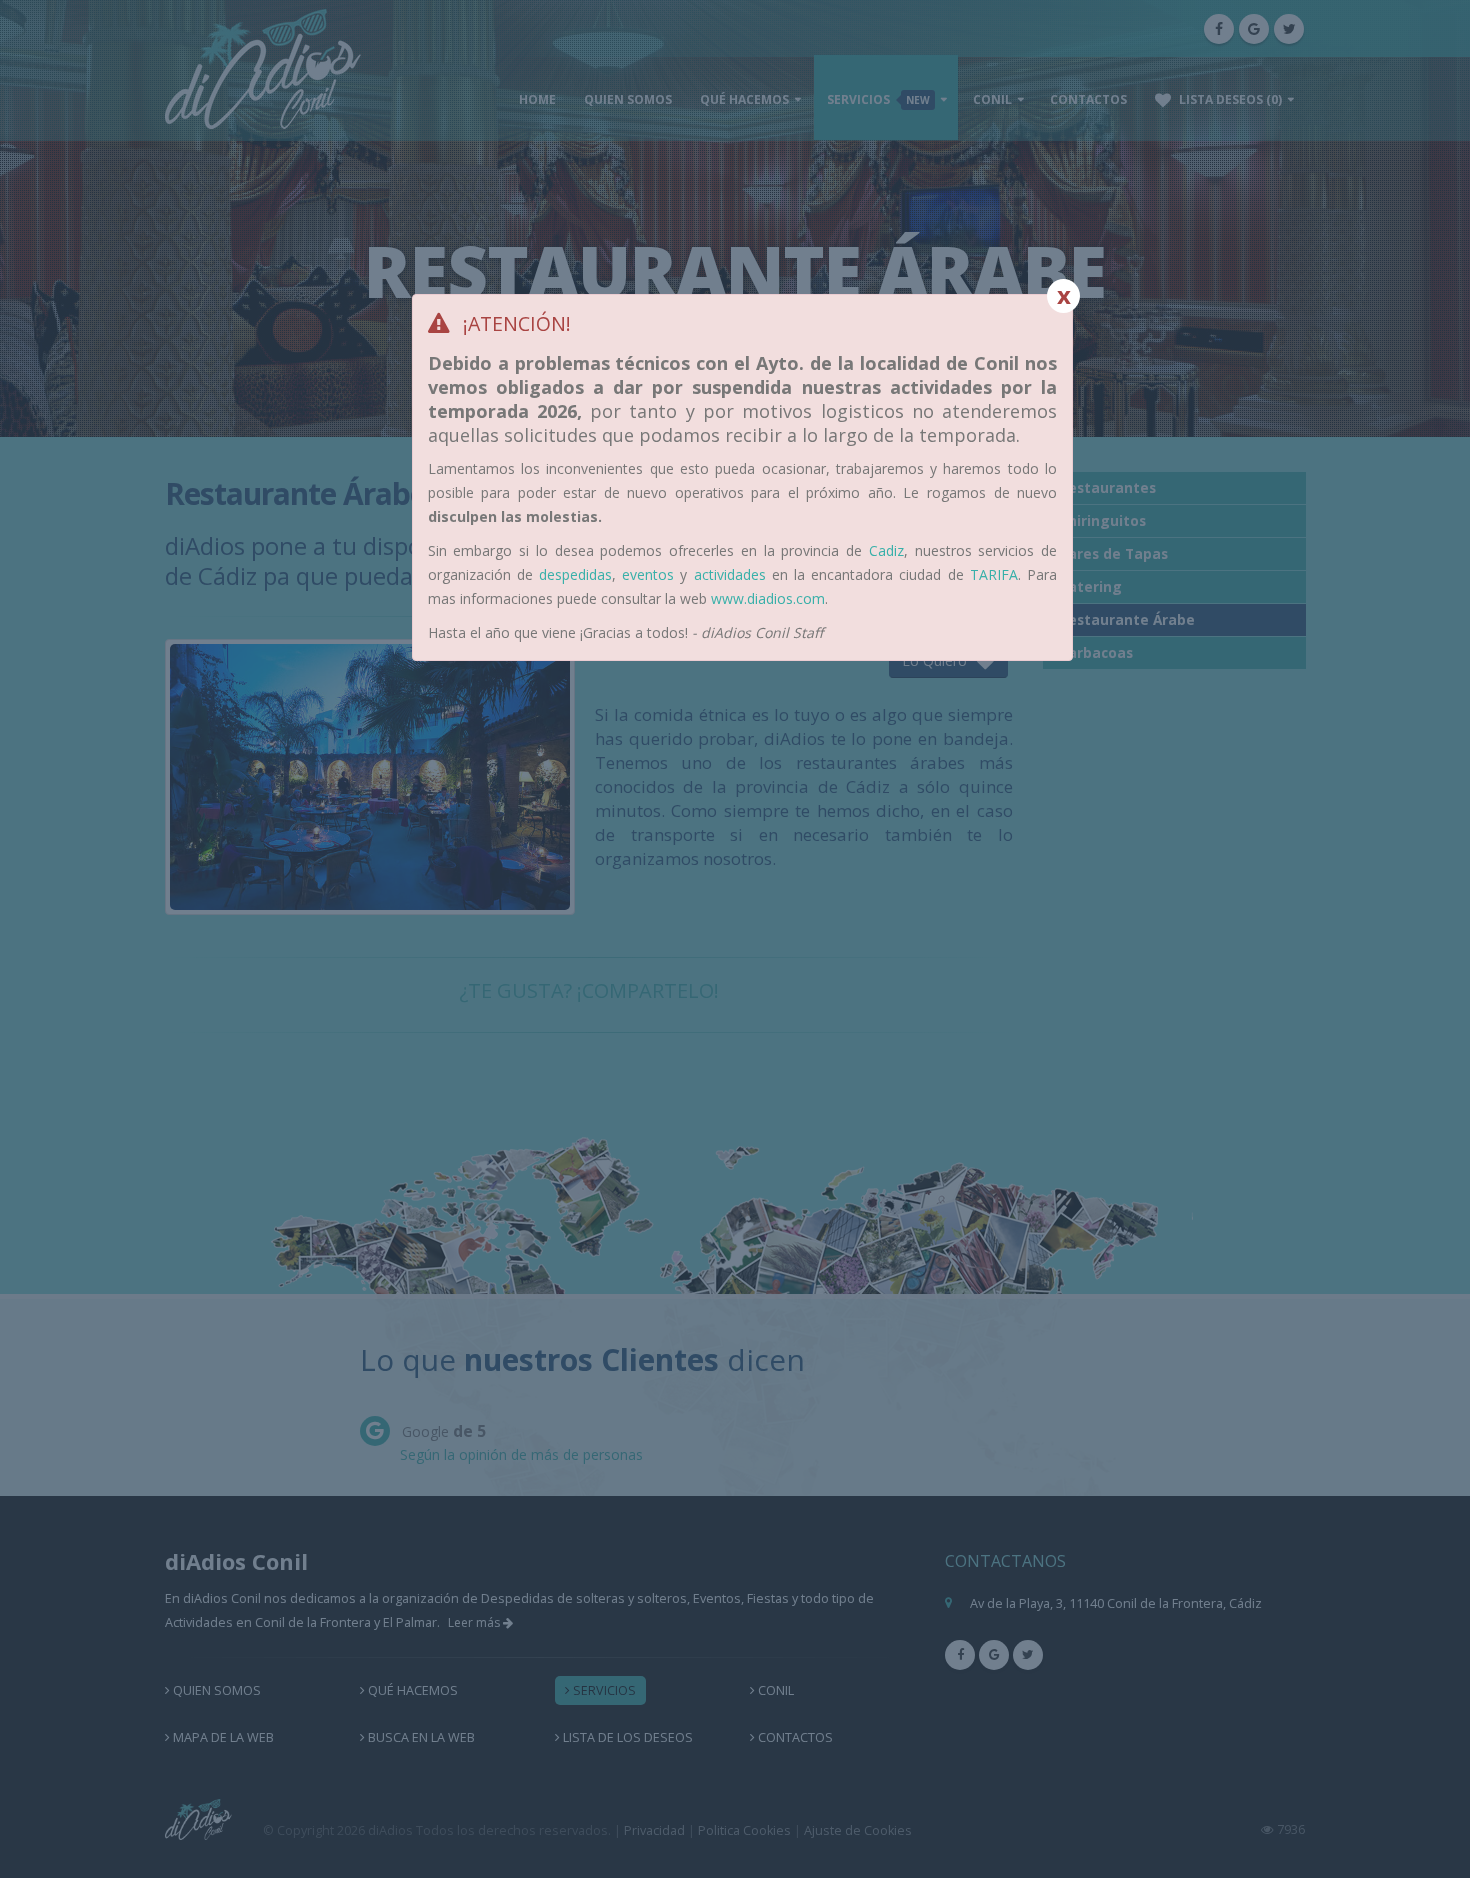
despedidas (575, 574)
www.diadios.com (768, 598)
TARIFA (994, 574)
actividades (730, 574)
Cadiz (886, 550)
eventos (648, 574)
